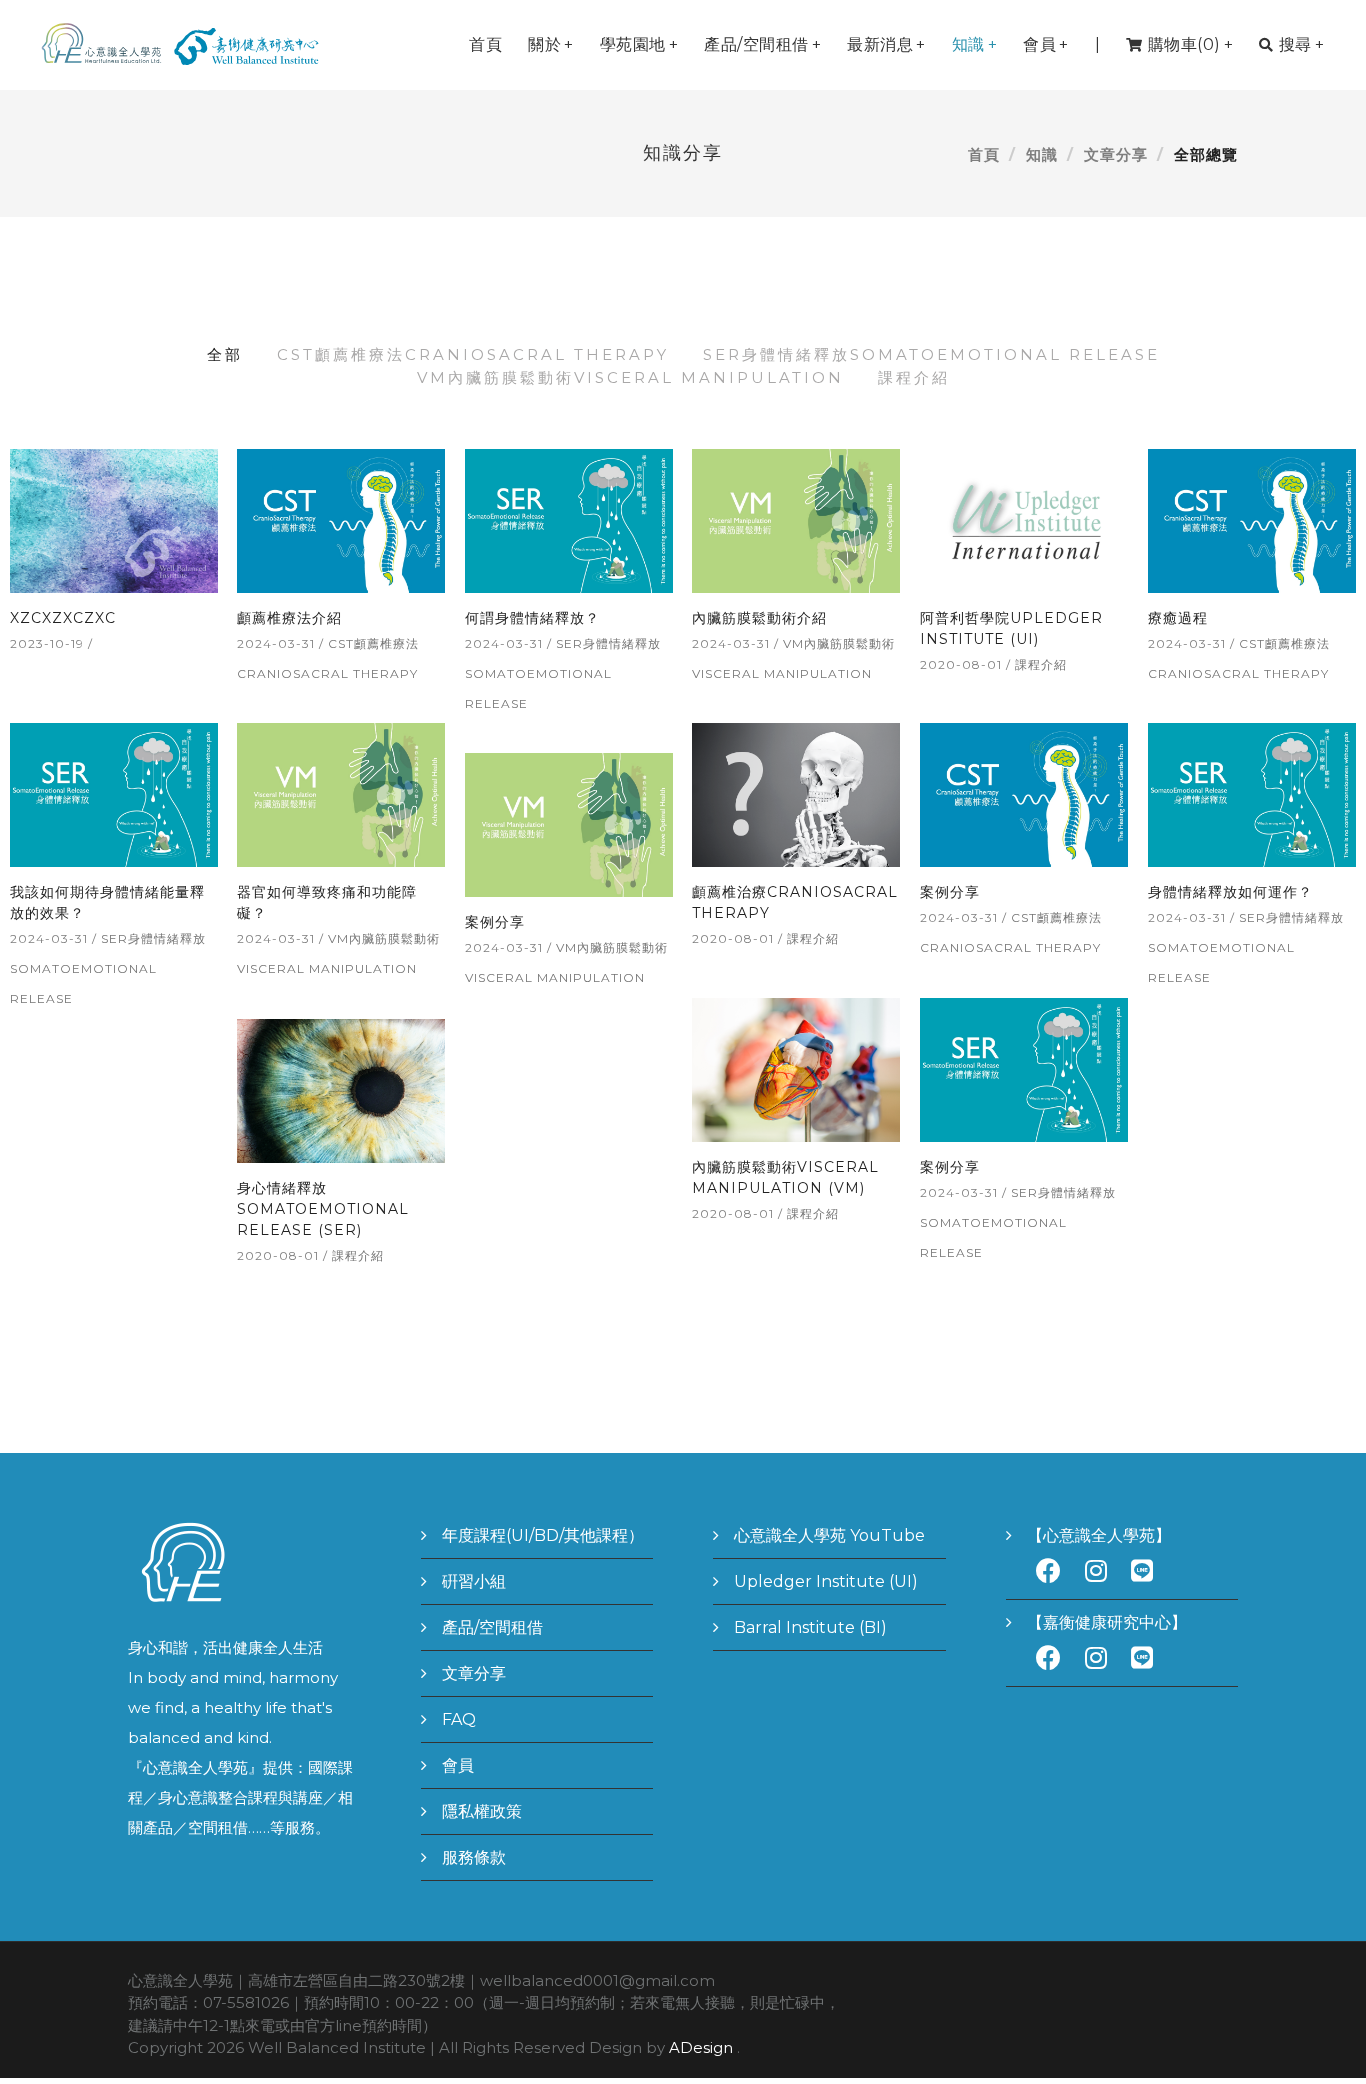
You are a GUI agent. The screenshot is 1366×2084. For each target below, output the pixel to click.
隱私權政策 (482, 1811)
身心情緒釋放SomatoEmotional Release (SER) (323, 1209)
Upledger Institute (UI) (826, 1581)
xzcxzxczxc (63, 618)
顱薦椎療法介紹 (289, 618)
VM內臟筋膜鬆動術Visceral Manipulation (630, 377)
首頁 (485, 44)
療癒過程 (1178, 618)
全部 (225, 354)
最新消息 (886, 44)
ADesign (701, 2047)
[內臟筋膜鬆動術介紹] (795, 518)
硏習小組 (474, 1581)
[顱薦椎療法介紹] (340, 518)
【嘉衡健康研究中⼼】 (1107, 1622)
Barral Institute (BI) (810, 1627)
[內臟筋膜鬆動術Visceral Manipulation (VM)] (795, 1067)
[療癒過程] (1251, 518)
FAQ (459, 1719)
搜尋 (1302, 44)
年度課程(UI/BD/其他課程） (543, 1535)
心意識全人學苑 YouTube (829, 1535)
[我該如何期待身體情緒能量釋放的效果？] (113, 792)
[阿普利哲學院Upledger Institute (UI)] (1023, 518)
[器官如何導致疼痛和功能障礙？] (340, 792)
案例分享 (950, 892)
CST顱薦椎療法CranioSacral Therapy (473, 354)
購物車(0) (1191, 44)
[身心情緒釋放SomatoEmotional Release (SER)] (340, 1088)
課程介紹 (914, 377)
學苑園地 (639, 44)
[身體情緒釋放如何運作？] (1251, 792)
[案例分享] (1023, 792)
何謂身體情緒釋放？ (532, 618)
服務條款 (474, 1857)
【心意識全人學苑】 (1099, 1535)
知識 (975, 44)
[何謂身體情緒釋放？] (568, 518)
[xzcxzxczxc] (113, 518)
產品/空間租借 (762, 44)
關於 (551, 44)
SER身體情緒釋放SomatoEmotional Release (931, 354)
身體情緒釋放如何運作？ (1230, 892)
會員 (1046, 44)
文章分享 (1116, 154)
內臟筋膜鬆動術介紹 (759, 618)
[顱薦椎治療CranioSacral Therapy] (795, 792)
